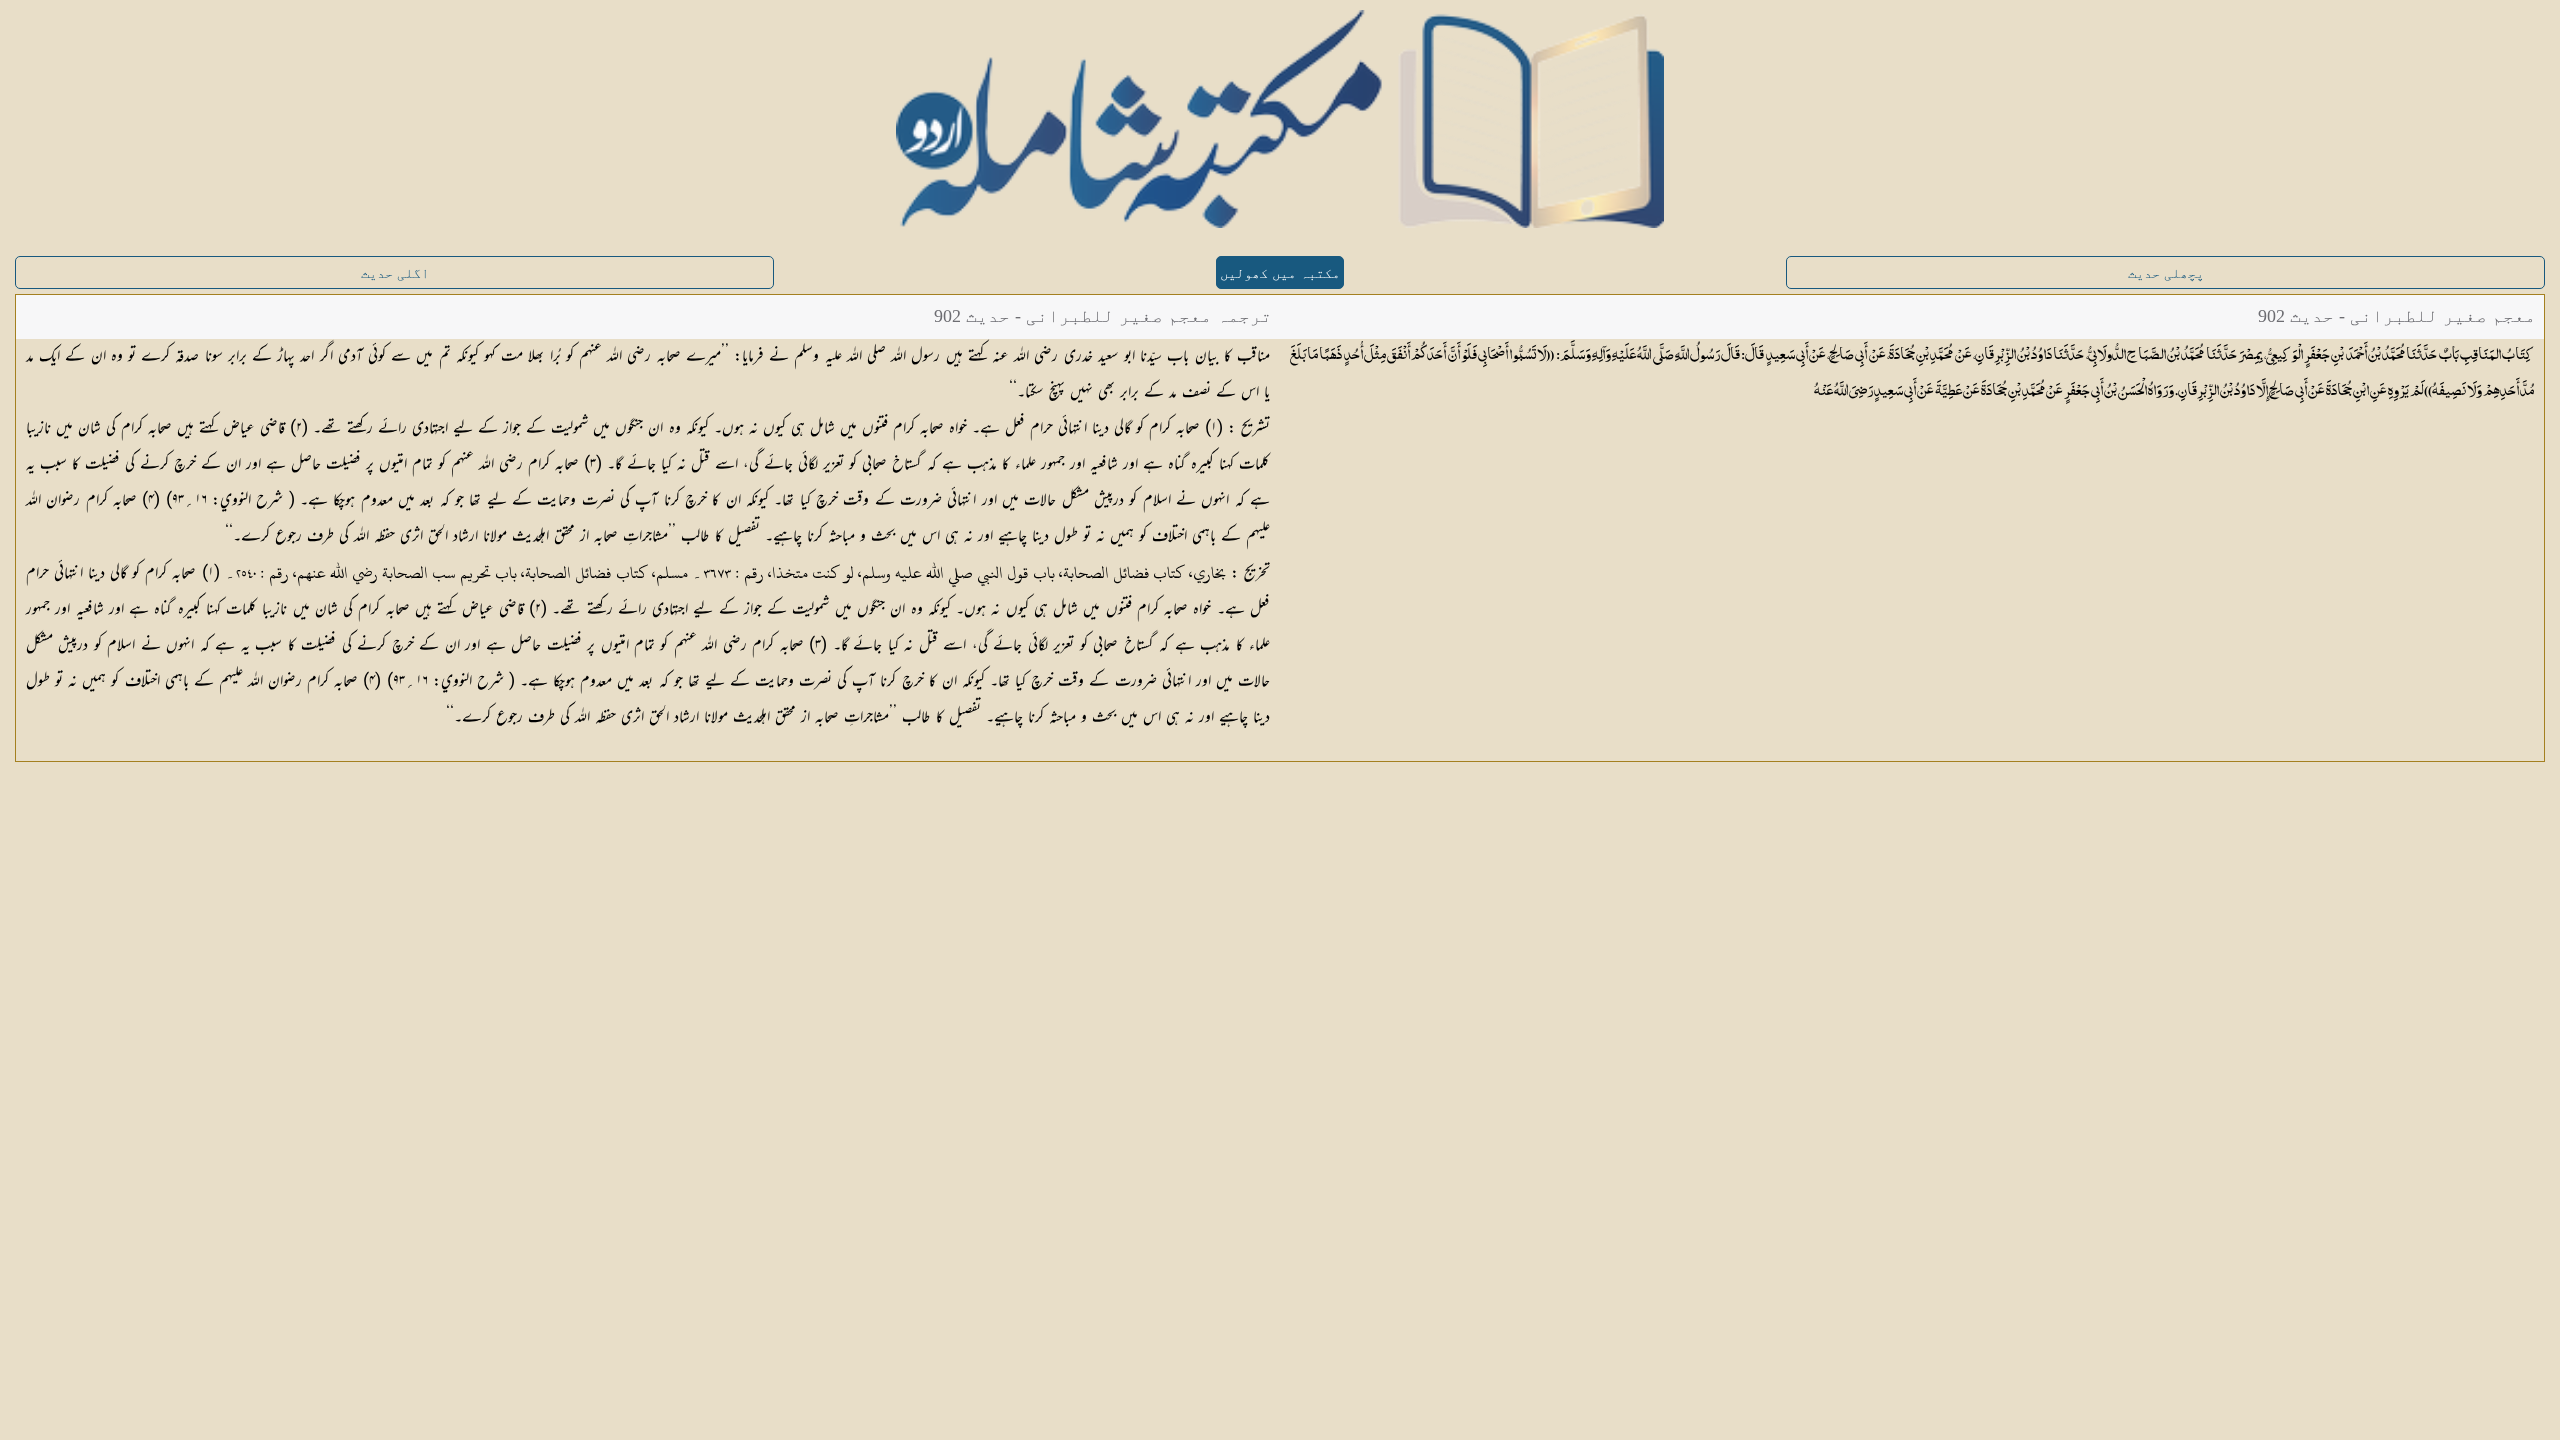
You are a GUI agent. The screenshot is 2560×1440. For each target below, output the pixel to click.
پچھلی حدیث (2166, 273)
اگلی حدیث (395, 273)
